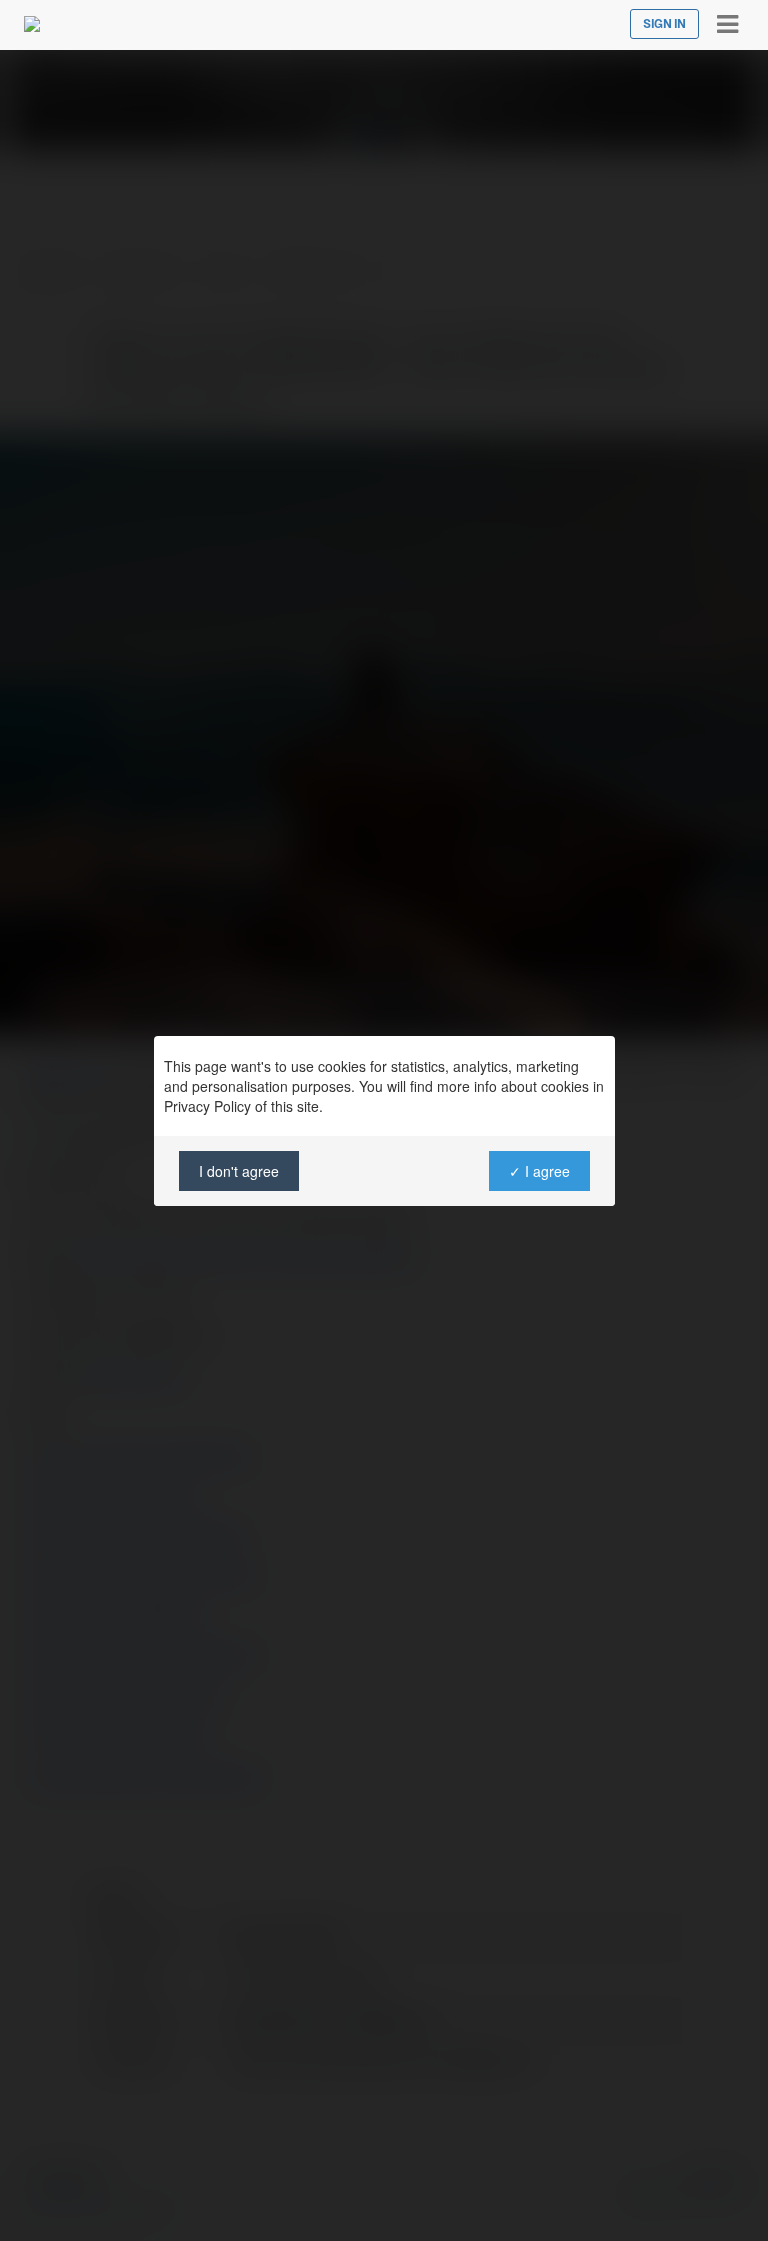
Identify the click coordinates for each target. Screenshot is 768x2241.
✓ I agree (538, 1171)
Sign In (664, 24)
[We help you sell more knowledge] (32, 24)
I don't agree (239, 1171)
